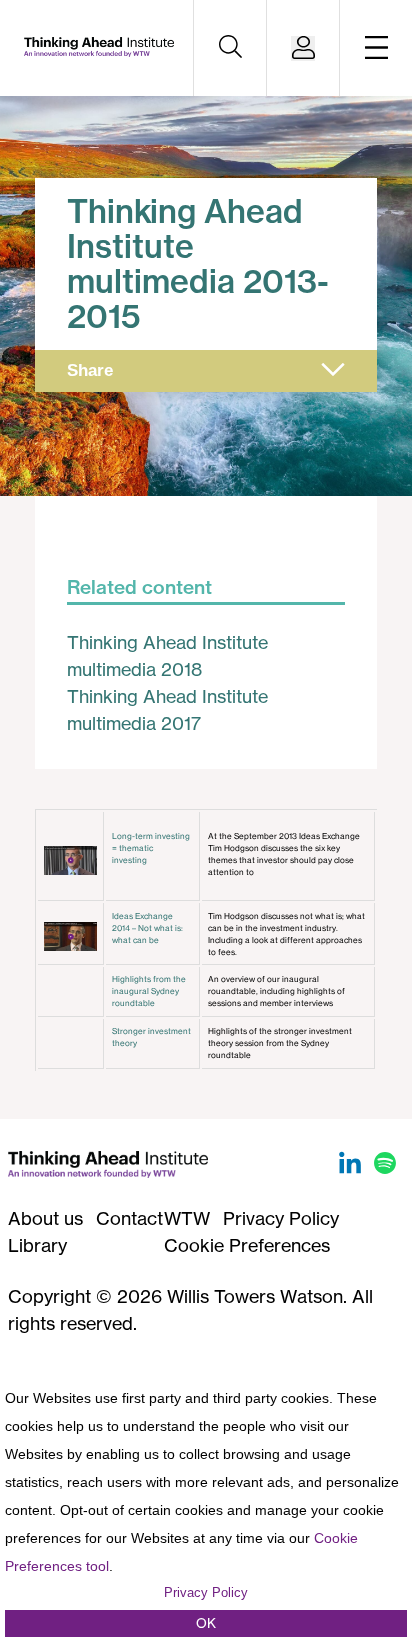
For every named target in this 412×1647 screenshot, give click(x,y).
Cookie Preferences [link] (247, 1245)
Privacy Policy (281, 1218)
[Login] (303, 48)
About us (45, 1218)
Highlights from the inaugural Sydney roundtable (149, 991)
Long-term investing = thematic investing (151, 848)
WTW (187, 1218)
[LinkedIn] (352, 1167)
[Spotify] (385, 1167)
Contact (129, 1218)
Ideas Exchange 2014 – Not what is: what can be (147, 928)
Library (37, 1245)
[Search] (230, 48)
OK (206, 1623)
